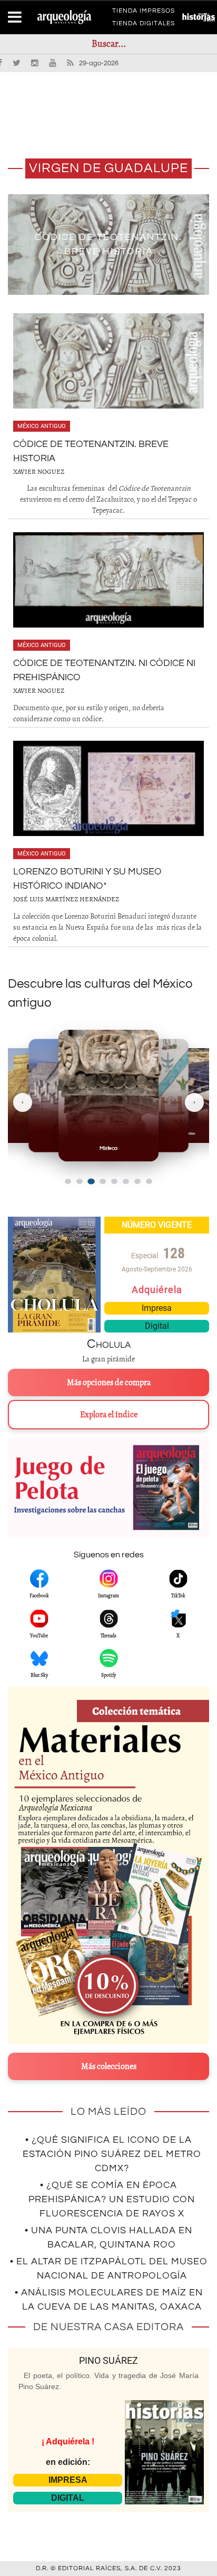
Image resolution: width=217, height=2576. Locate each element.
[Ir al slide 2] (80, 1181)
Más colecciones (109, 2066)
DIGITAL (68, 2498)
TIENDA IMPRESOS (144, 13)
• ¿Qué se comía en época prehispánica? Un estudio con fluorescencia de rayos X (112, 2199)
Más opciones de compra (109, 1383)
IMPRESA (68, 2480)
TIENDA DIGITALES (144, 25)
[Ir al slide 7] (137, 1181)
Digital (157, 1326)
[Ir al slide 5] (114, 1181)
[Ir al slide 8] (149, 1181)
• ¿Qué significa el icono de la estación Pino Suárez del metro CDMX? (112, 2154)
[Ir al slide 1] (68, 1181)
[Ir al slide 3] (91, 1182)
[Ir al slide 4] (103, 1181)
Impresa (157, 1308)
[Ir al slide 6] (126, 1181)
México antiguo (42, 426)
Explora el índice (109, 1415)
